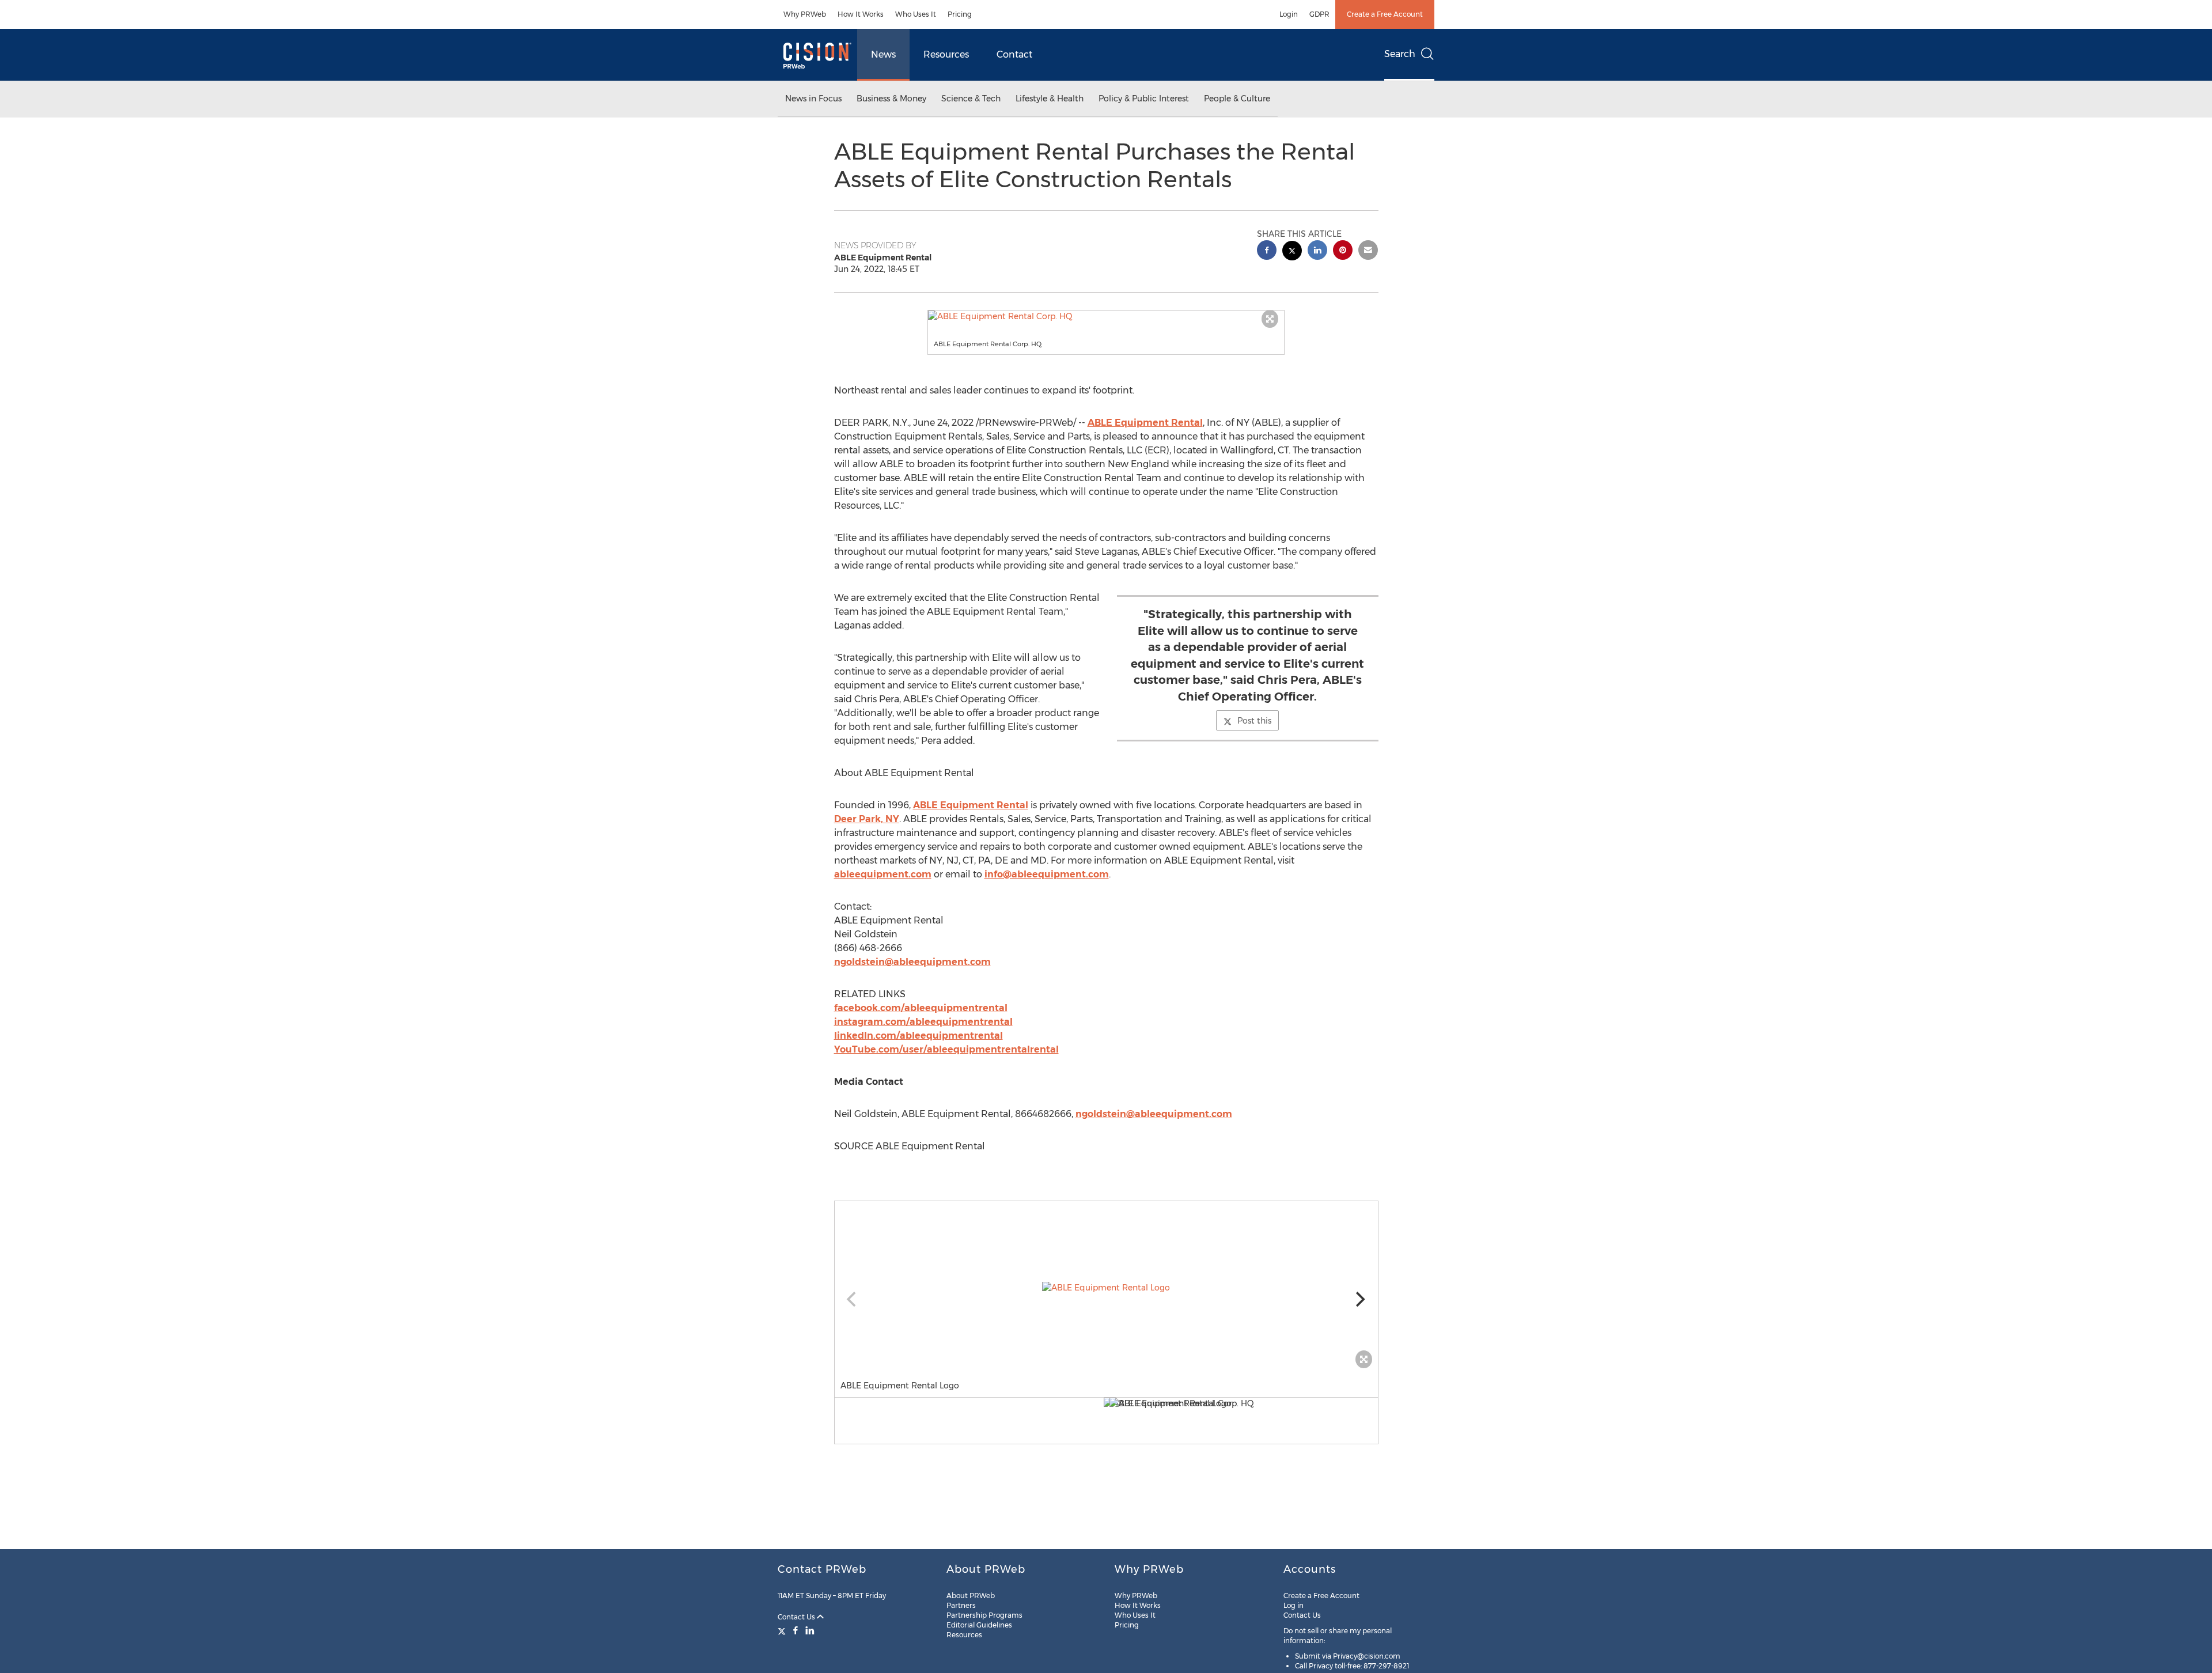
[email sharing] (1368, 251)
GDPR (1319, 14)
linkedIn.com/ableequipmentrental (918, 1036)
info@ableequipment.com (1047, 874)
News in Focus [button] (813, 99)
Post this (1254, 721)
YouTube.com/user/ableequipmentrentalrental (946, 1049)
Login (1289, 14)
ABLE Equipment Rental (1145, 423)
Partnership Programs (984, 1615)
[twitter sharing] (1292, 252)
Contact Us (797, 1617)
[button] (1106, 316)
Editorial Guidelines (979, 1625)
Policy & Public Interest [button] (1144, 99)
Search (1400, 54)
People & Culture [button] (1237, 99)
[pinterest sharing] (1343, 251)
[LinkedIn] (810, 1630)
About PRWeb (971, 1596)
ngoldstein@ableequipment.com (912, 962)
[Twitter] (783, 1630)
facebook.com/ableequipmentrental (921, 1008)
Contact (1014, 54)
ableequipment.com (883, 874)
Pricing (960, 14)
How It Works (861, 14)
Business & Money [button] (891, 99)
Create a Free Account (1385, 14)
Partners (961, 1605)
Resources (946, 54)
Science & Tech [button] (971, 99)
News (883, 54)
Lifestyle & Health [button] (1050, 99)
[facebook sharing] (1267, 251)
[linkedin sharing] (1317, 251)
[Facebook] (796, 1630)
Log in (1294, 1605)
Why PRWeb (805, 14)
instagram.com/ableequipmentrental (923, 1022)
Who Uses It (916, 14)
